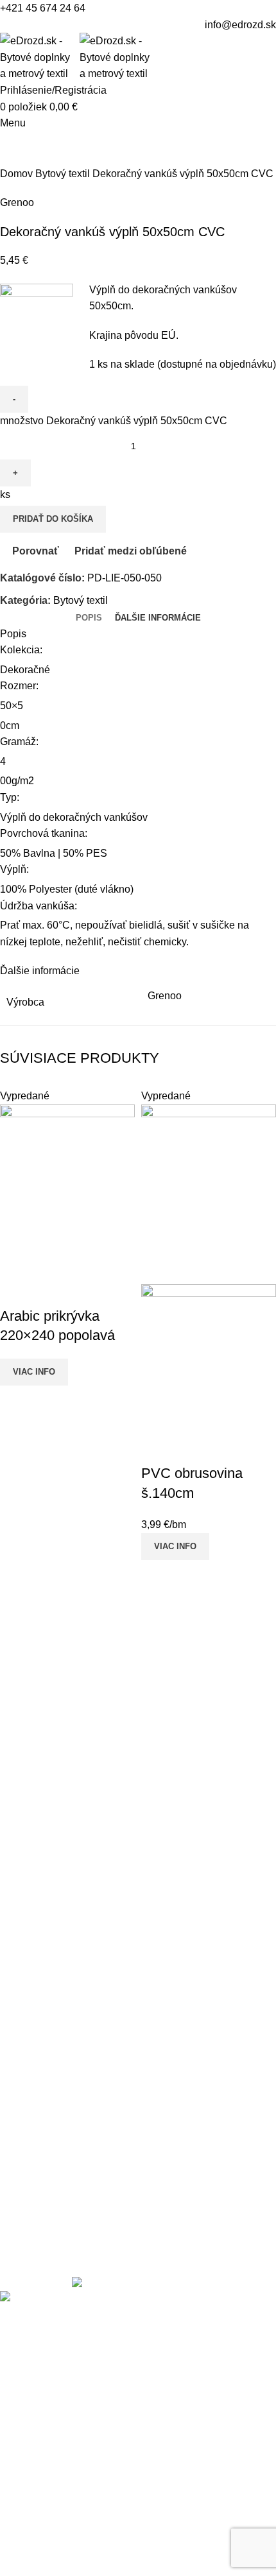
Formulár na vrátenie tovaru (63, 2130)
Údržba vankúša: (40, 906)
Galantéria (24, 1944)
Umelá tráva (28, 2017)
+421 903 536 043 (72, 1807)
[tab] (89, 618)
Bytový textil (64, 174)
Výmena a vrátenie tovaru (58, 2106)
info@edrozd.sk (240, 25)
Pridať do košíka (53, 519)
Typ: (10, 797)
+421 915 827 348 (72, 1787)
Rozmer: (19, 686)
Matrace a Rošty (37, 1969)
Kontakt (17, 2082)
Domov (18, 174)
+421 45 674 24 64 (43, 8)
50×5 (12, 706)
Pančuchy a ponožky (47, 1992)
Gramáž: (19, 742)
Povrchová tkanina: (44, 833)
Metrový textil (30, 1872)
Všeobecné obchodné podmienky (76, 2202)
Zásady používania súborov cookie (79, 2250)
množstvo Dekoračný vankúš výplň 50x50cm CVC (114, 421)
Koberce (19, 1897)
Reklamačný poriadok (50, 2154)
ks (5, 494)
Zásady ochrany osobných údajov (77, 2226)
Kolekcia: (21, 650)
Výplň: (14, 869)
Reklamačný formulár (48, 2178)
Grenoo (17, 202)
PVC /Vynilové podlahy (54, 2040)
